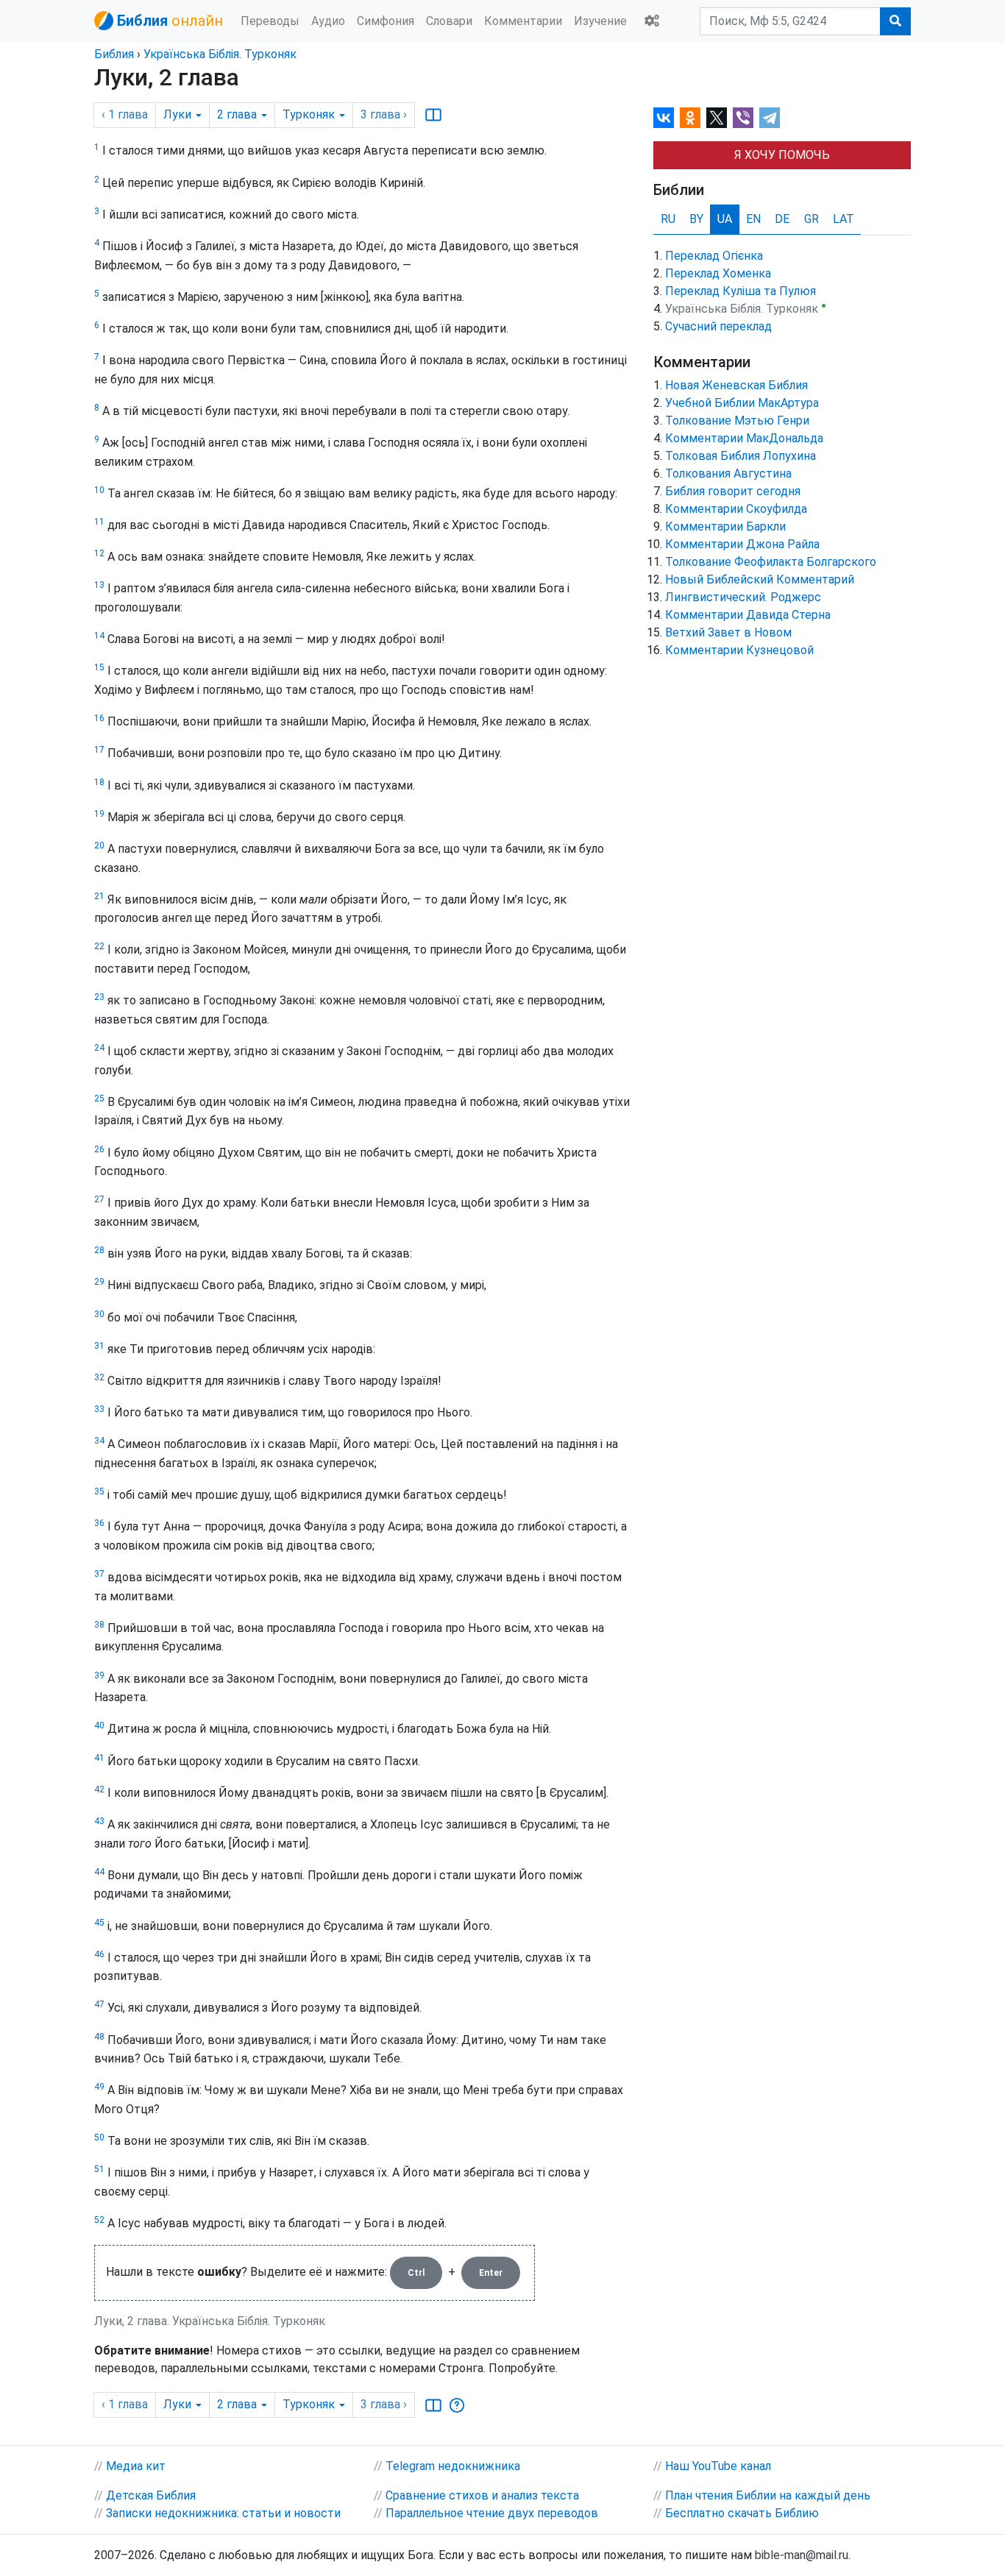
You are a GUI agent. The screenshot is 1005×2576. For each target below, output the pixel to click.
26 (99, 1149)
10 (99, 490)
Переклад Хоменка (718, 273)
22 (99, 946)
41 (99, 1758)
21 (99, 896)
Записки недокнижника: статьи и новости (223, 2513)
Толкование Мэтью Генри (737, 421)
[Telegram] (770, 118)
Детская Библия (151, 2495)
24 (99, 1048)
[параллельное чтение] (433, 115)
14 (99, 636)
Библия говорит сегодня (733, 491)
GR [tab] (812, 219)
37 (99, 1574)
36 (99, 1523)
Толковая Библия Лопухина (741, 456)
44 (99, 1872)
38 (99, 1625)
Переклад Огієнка (714, 256)
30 (99, 1314)
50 (99, 2137)
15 (99, 667)
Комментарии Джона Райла (742, 544)
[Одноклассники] (690, 118)
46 (99, 1954)
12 (99, 553)
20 (99, 845)
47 (99, 2004)
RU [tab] (668, 219)
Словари (449, 21)
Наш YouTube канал (718, 2466)
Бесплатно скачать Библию (742, 2513)
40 (99, 1725)
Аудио (328, 21)
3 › (384, 114)
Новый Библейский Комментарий (760, 579)
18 (99, 782)
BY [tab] (696, 219)
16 (99, 718)
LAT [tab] (844, 219)
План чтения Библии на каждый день (768, 2495)
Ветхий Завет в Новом (728, 632)
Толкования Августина (728, 473)
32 (99, 1377)
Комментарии (523, 21)
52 (99, 2220)
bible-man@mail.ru (802, 2555)
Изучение (600, 21)
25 (99, 1099)
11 (99, 522)
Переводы (270, 21)
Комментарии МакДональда (744, 438)
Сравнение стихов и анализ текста (482, 2495)
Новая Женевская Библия (736, 385)
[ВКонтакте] (664, 118)
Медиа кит (136, 2466)
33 (99, 1409)
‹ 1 (125, 114)
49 (99, 2087)
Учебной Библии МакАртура (742, 403)
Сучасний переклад (718, 326)
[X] (717, 118)
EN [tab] (753, 219)
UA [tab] (725, 219)
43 (99, 1821)
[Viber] (743, 118)
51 (99, 2169)
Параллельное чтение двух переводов (492, 2513)
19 (99, 814)
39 (99, 1675)
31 (99, 1346)
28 (99, 1250)
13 (99, 585)
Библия (114, 54)
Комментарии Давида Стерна (748, 615)
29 (99, 1282)
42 (99, 1789)
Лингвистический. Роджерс (743, 597)
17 (99, 750)
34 (99, 1441)
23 (99, 997)
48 (99, 2037)
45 (99, 1923)
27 (99, 1199)
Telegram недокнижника (453, 2466)
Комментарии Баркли (725, 526)
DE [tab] (782, 219)
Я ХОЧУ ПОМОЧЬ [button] (782, 155)
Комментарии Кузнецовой (739, 650)
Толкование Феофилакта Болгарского (771, 562)
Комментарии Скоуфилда (736, 509)
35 (99, 1491)
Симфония (386, 21)
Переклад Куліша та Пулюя (741, 291)
